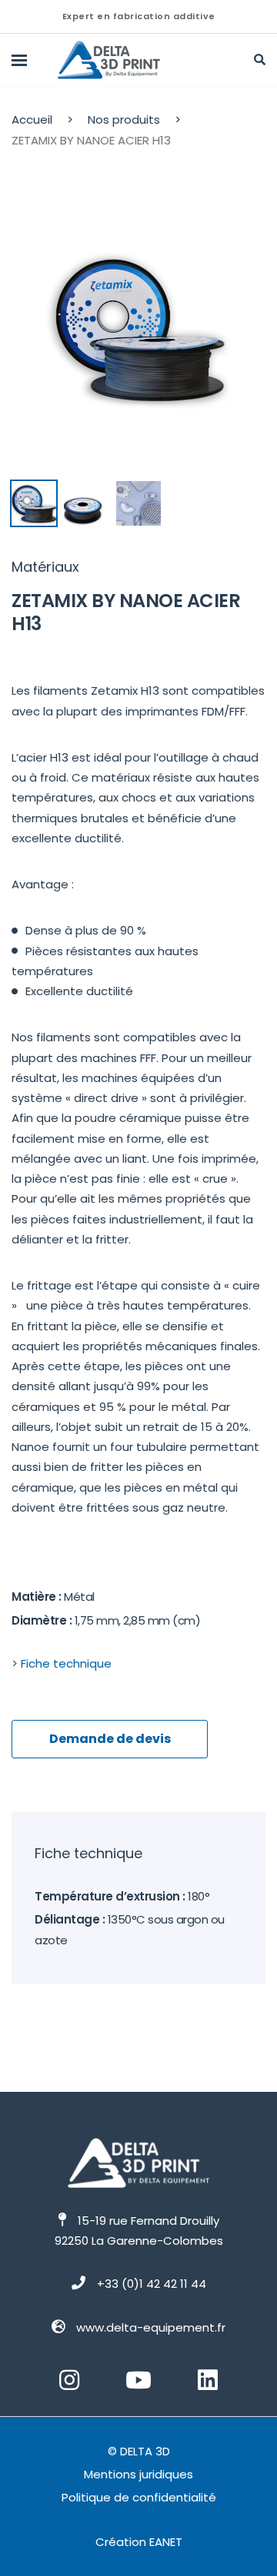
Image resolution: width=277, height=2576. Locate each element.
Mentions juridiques (138, 2474)
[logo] (129, 60)
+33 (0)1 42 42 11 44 (152, 2284)
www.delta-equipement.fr (151, 2327)
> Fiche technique (62, 1663)
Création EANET (139, 2542)
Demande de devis (110, 1739)
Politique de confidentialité (139, 2497)
